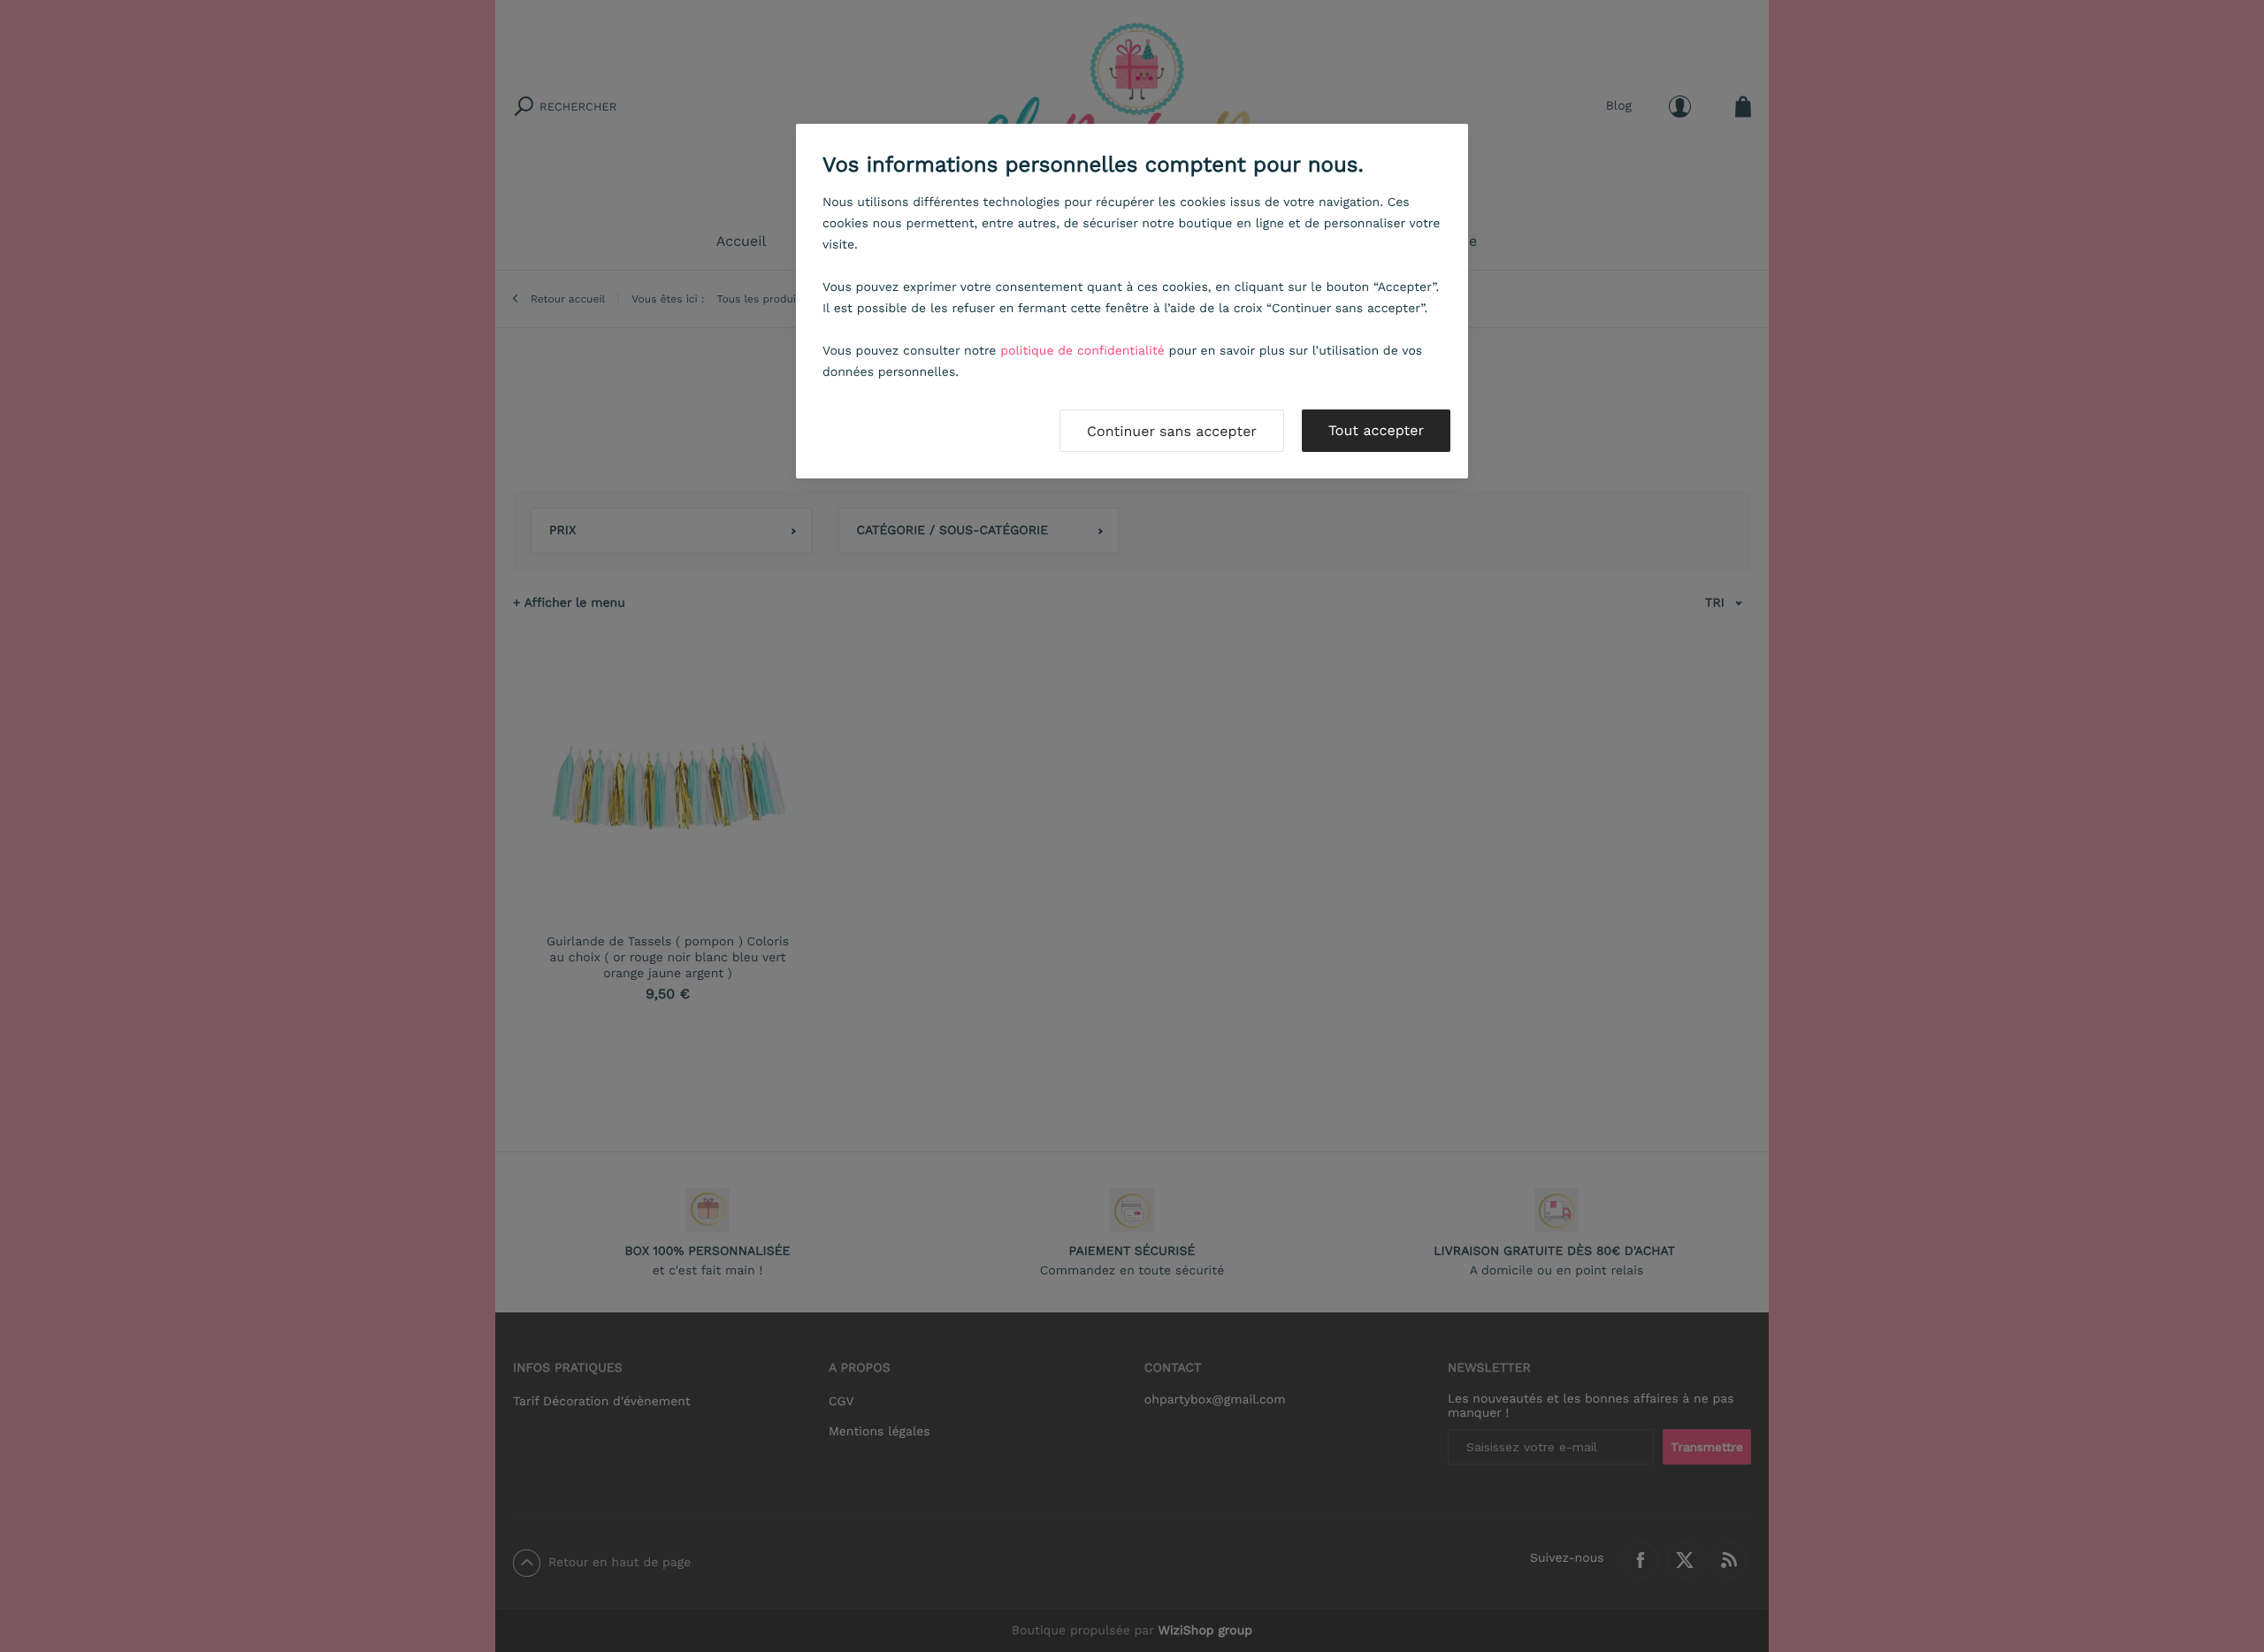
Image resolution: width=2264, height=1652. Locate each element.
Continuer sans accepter (1172, 431)
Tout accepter (1376, 430)
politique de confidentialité (1082, 351)
